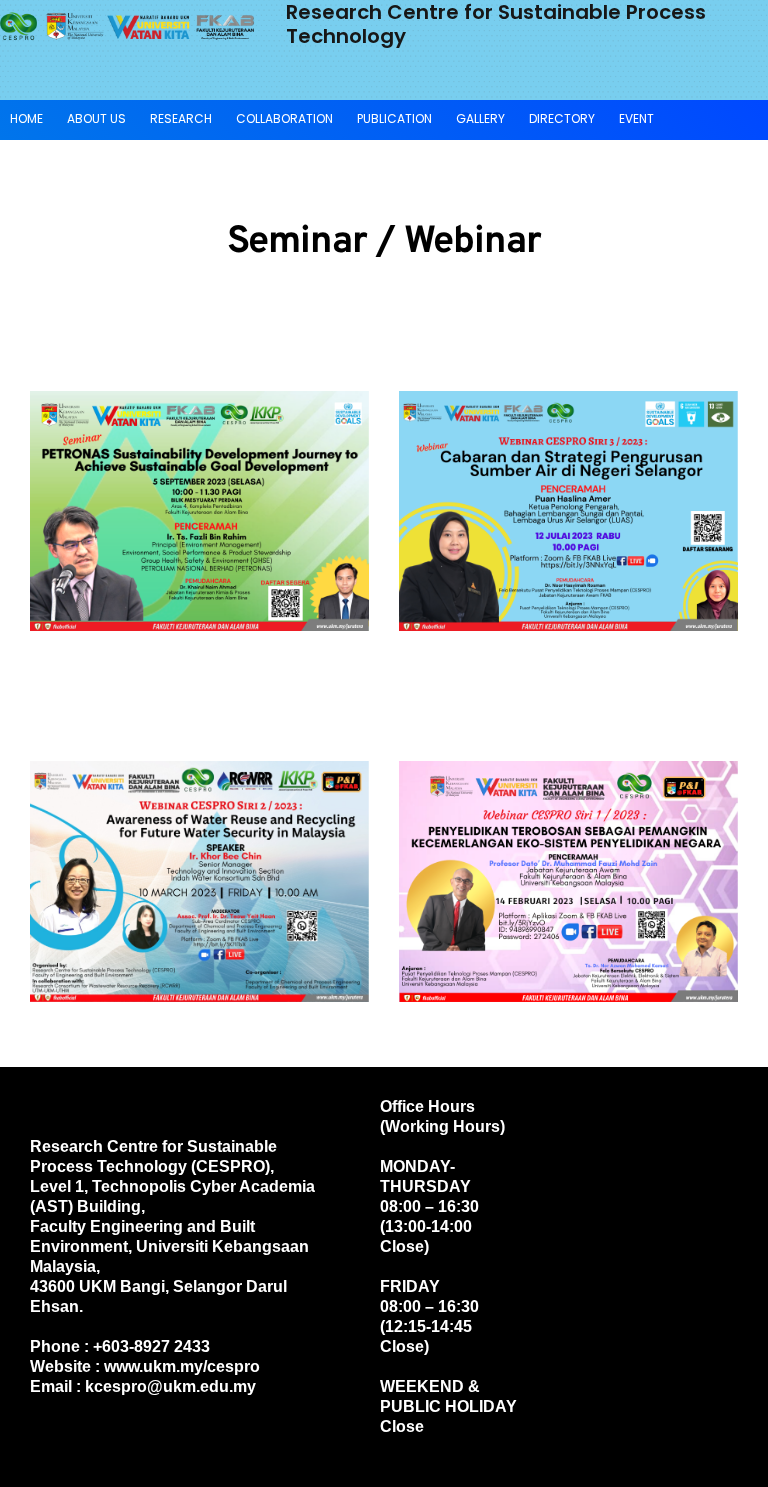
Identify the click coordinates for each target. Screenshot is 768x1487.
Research (181, 118)
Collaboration (284, 118)
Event (636, 118)
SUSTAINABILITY (55, 156)
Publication (394, 118)
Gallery (480, 118)
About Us (96, 118)
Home (26, 118)
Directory (562, 118)
